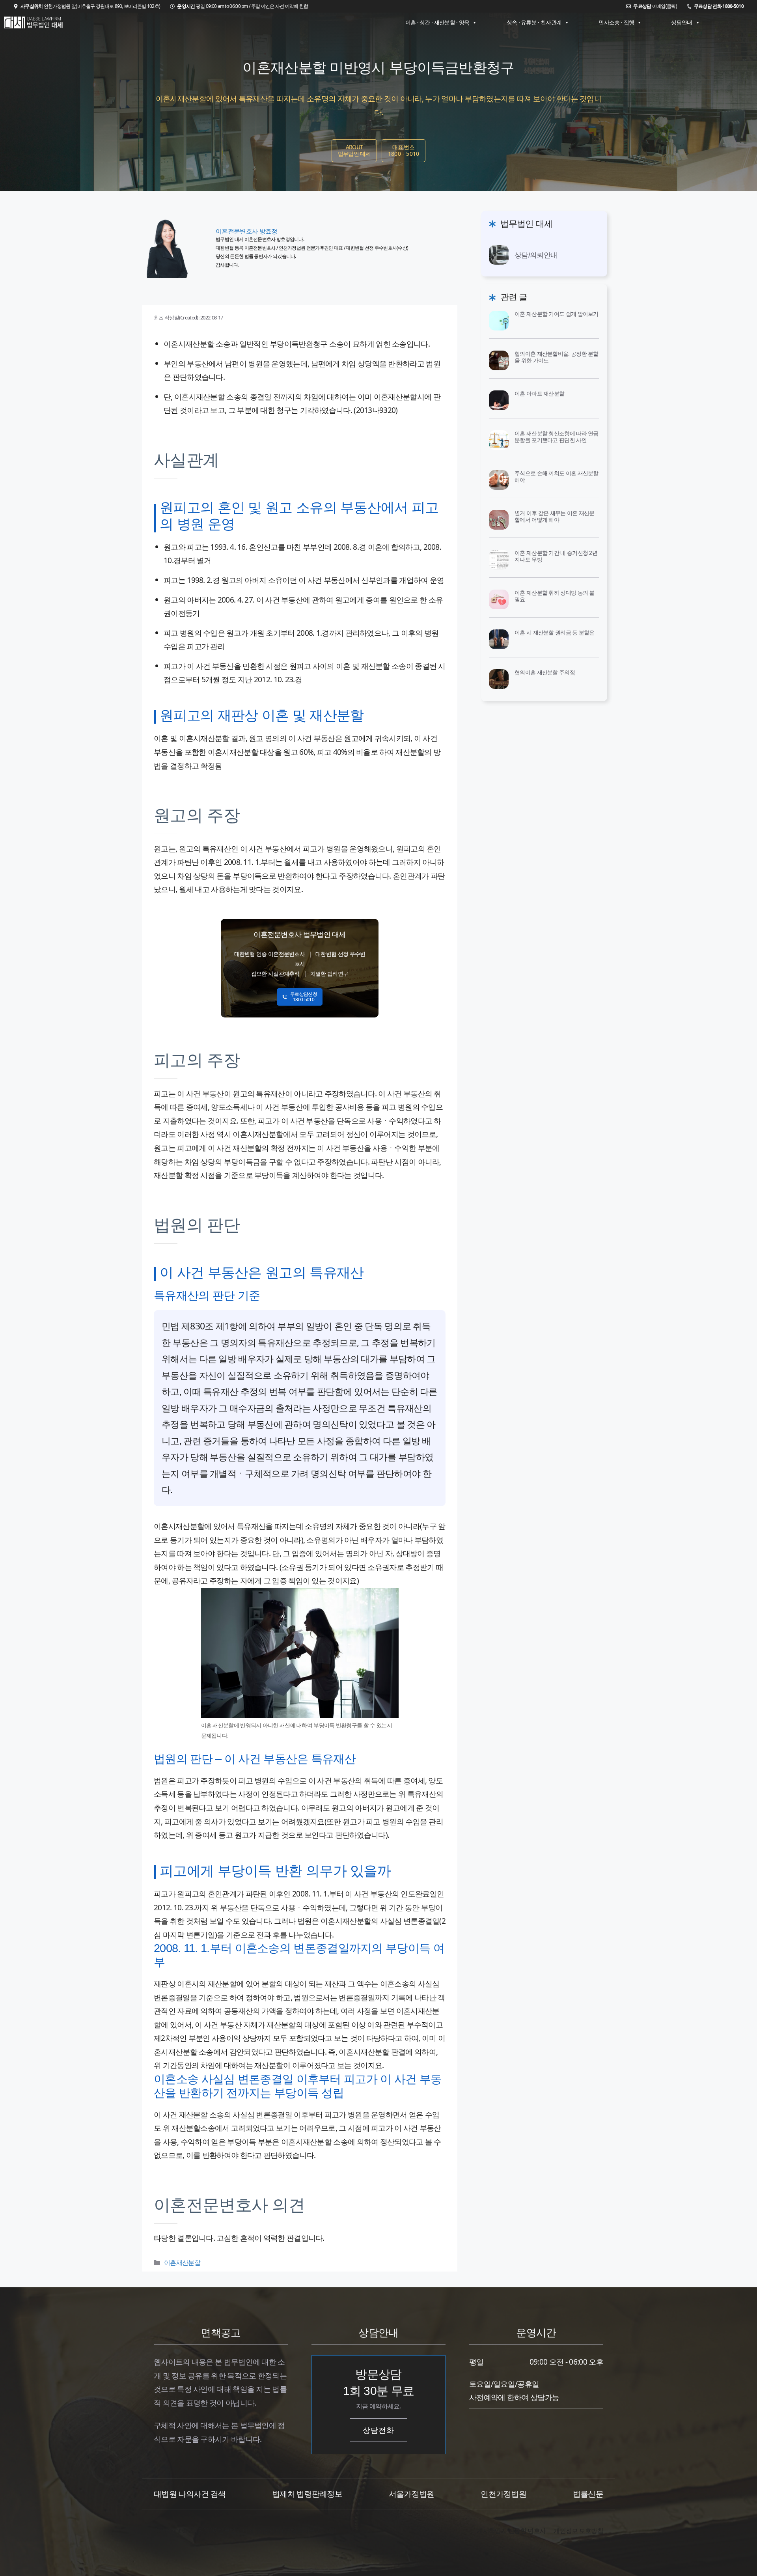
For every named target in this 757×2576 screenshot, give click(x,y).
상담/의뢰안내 (536, 255)
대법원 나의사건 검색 (190, 2494)
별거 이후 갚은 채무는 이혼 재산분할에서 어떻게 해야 (555, 516)
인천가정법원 (503, 2494)
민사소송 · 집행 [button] (616, 22)
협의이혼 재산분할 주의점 (545, 672)
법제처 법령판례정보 (307, 2494)
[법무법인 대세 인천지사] (34, 22)
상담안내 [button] (681, 22)
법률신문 (588, 2494)
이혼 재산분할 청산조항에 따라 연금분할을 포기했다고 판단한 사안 (557, 437)
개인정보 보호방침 (578, 2531)
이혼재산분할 (182, 2262)
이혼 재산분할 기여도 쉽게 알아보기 (557, 314)
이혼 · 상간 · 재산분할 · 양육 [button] (437, 22)
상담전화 (378, 2430)
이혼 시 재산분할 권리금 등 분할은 (555, 633)
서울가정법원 (412, 2494)
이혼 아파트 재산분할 (539, 394)
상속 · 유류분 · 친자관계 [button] (534, 22)
